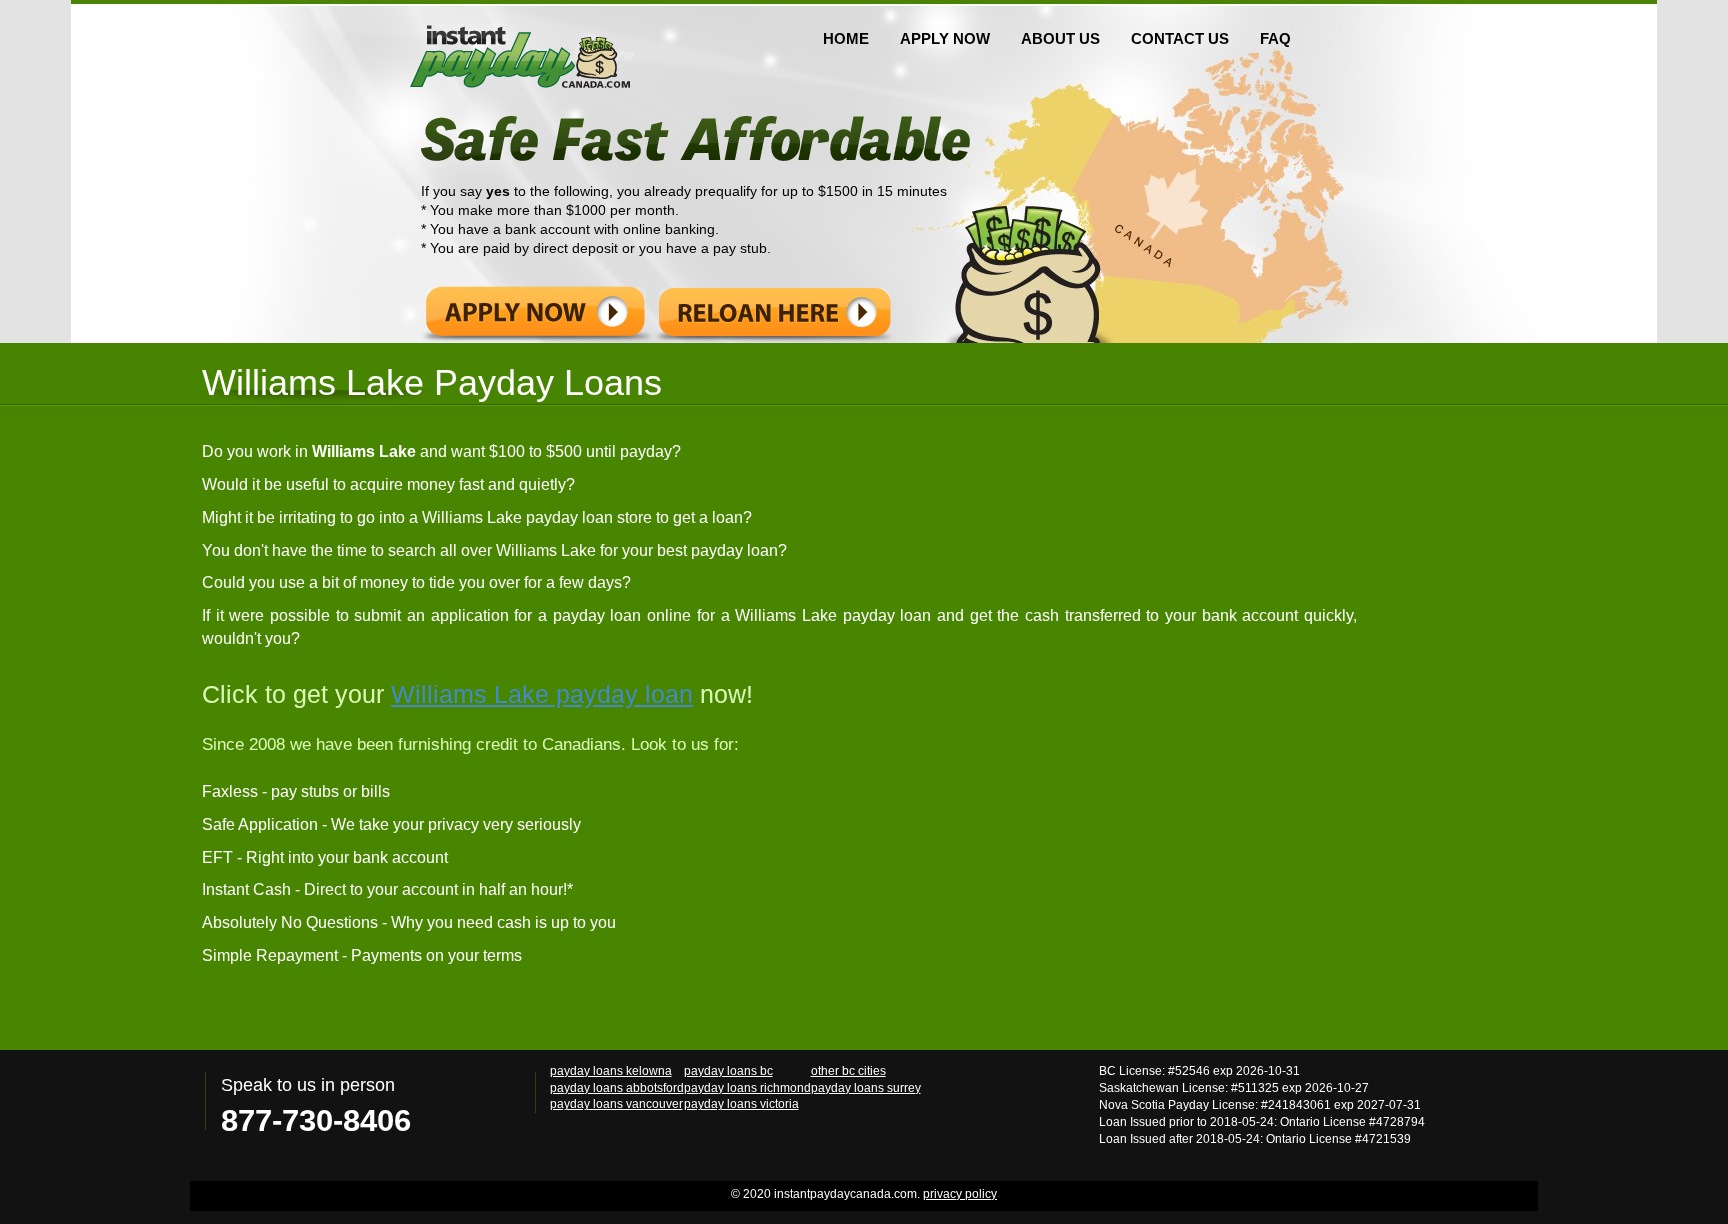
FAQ (1275, 38)
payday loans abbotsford (617, 1087)
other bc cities (848, 1070)
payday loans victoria (741, 1103)
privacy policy (960, 1194)
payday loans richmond (747, 1087)
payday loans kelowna (611, 1070)
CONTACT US (1180, 38)
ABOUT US (1060, 38)
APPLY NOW (945, 38)
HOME (846, 38)
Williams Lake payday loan (542, 694)
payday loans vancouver (616, 1103)
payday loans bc (728, 1070)
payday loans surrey (866, 1087)
